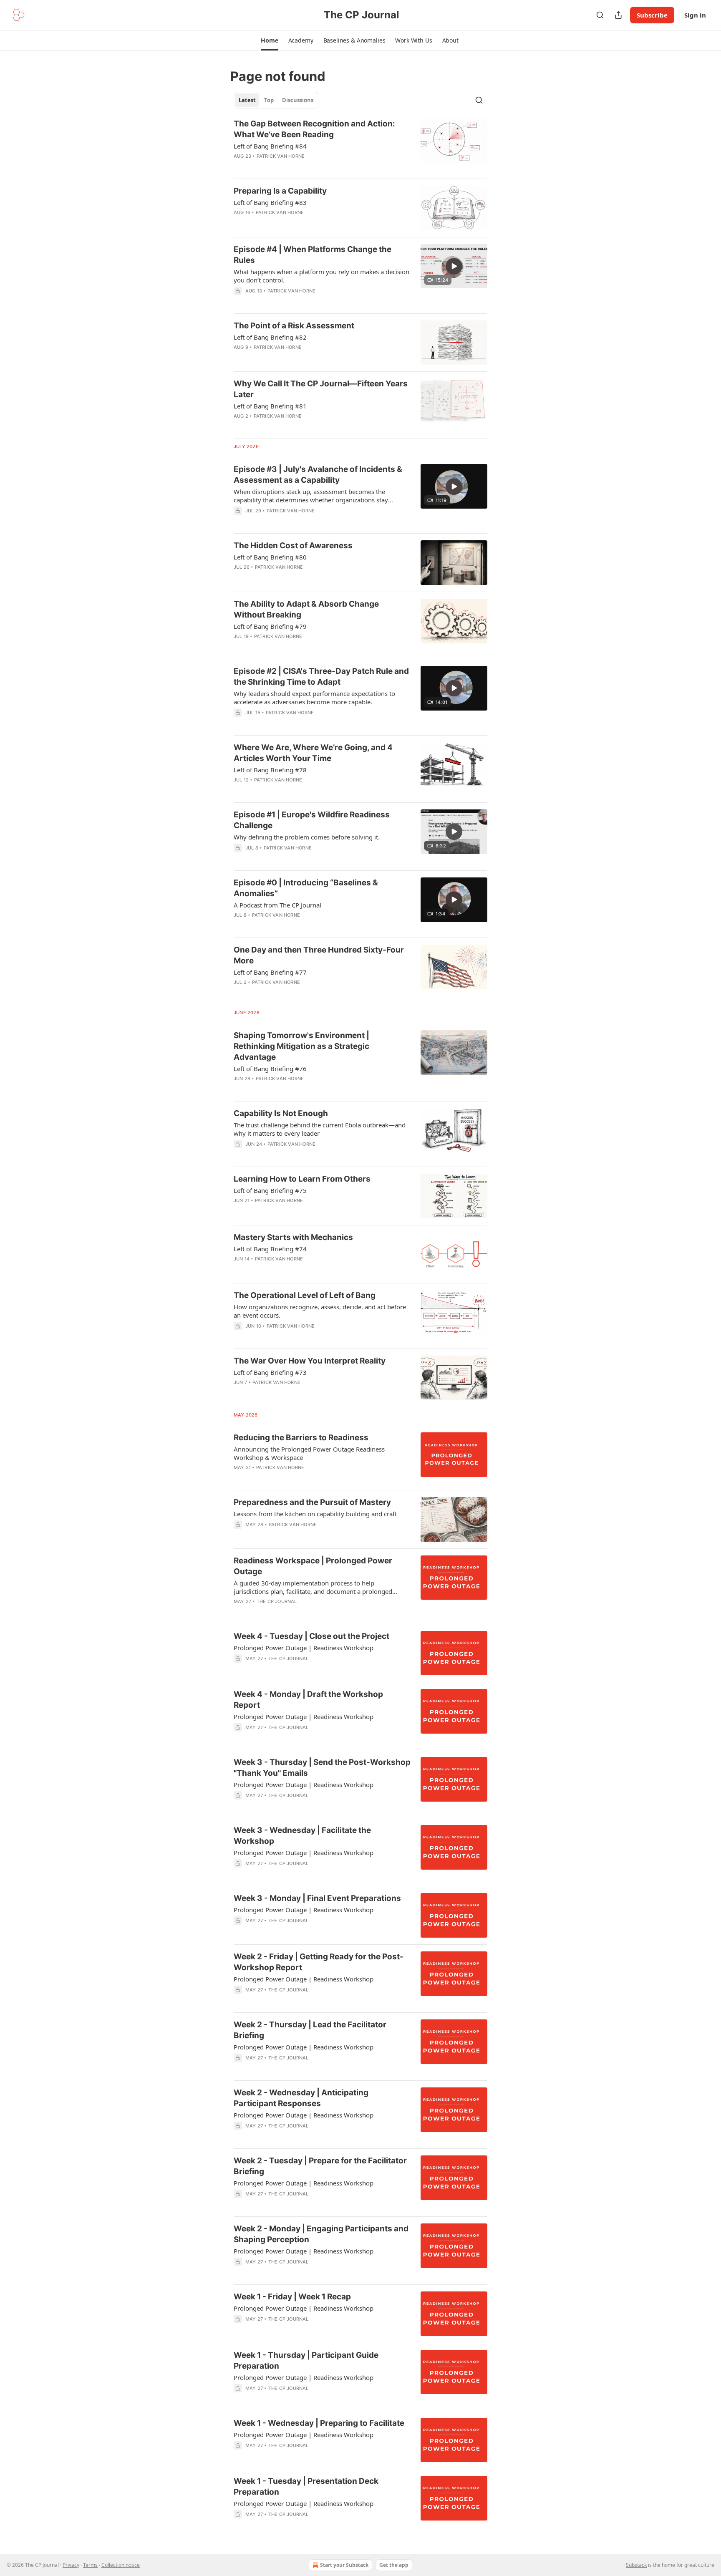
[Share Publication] (618, 15)
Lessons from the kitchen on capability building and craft (315, 1514)
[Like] (239, 1669)
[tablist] (276, 100)
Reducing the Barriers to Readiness (301, 1438)
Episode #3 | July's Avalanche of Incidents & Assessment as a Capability (318, 475)
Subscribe (652, 15)
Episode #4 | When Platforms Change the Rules (313, 255)
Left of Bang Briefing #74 (270, 1249)
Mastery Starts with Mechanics (293, 1237)
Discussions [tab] (298, 100)
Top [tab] (269, 100)
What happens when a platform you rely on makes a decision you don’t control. (321, 276)
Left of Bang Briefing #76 (270, 1069)
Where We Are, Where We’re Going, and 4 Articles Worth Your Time (313, 753)
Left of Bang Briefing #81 (270, 406)
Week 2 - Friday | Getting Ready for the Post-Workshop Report (319, 1962)
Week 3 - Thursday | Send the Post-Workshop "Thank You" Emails (322, 1768)
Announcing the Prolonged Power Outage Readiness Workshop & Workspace (309, 1453)
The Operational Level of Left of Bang (305, 1295)
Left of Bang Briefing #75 (270, 1190)
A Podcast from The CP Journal (277, 905)
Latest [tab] (247, 100)
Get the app (394, 2565)
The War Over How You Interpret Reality (310, 1361)
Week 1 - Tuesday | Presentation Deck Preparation (306, 2487)
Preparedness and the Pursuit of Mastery (312, 1502)
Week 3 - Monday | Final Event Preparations (317, 1898)
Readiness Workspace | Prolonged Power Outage (313, 1566)
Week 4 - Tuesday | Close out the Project (311, 1636)
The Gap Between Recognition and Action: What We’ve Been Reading (314, 129)
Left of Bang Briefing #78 (270, 770)
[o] (454, 266)
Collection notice (121, 2565)
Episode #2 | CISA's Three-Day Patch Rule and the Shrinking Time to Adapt (321, 677)
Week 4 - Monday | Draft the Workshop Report (308, 1700)
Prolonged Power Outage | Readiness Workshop (304, 1648)
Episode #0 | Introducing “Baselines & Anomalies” (306, 888)
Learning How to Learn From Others (302, 1179)
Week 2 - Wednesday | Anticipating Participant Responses (301, 2098)
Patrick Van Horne (281, 156)
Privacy (71, 2565)
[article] (360, 145)
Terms (90, 2565)
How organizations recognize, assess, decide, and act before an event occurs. (320, 1311)
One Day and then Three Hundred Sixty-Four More (319, 955)
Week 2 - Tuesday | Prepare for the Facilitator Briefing (320, 2166)
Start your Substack (344, 2565)
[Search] (600, 15)
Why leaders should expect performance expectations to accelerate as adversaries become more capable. (314, 698)
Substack (636, 2565)
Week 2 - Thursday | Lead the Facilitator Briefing (310, 2030)
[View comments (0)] (298, 167)
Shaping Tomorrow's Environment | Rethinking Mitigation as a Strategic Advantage (301, 1046)
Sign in (695, 15)
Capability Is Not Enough (281, 1113)
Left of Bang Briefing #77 (270, 972)
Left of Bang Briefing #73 (270, 1372)
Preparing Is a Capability (280, 191)
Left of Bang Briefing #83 (270, 202)
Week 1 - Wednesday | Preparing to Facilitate (319, 2423)
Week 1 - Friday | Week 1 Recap (292, 2297)
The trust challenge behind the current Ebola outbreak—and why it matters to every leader (320, 1129)
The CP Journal (277, 1601)
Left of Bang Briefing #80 (270, 557)
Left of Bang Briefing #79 (270, 626)
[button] (269, 40)
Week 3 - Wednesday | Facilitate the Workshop (302, 1836)
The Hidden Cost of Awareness (293, 546)
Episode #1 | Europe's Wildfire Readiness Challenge (312, 820)
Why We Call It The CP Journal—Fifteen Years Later (321, 389)
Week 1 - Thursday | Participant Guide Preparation (306, 2360)
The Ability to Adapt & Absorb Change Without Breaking (306, 609)
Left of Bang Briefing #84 (270, 146)
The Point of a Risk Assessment (294, 326)
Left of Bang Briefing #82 (270, 337)
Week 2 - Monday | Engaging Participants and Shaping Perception (321, 2234)
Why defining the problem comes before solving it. (307, 837)
